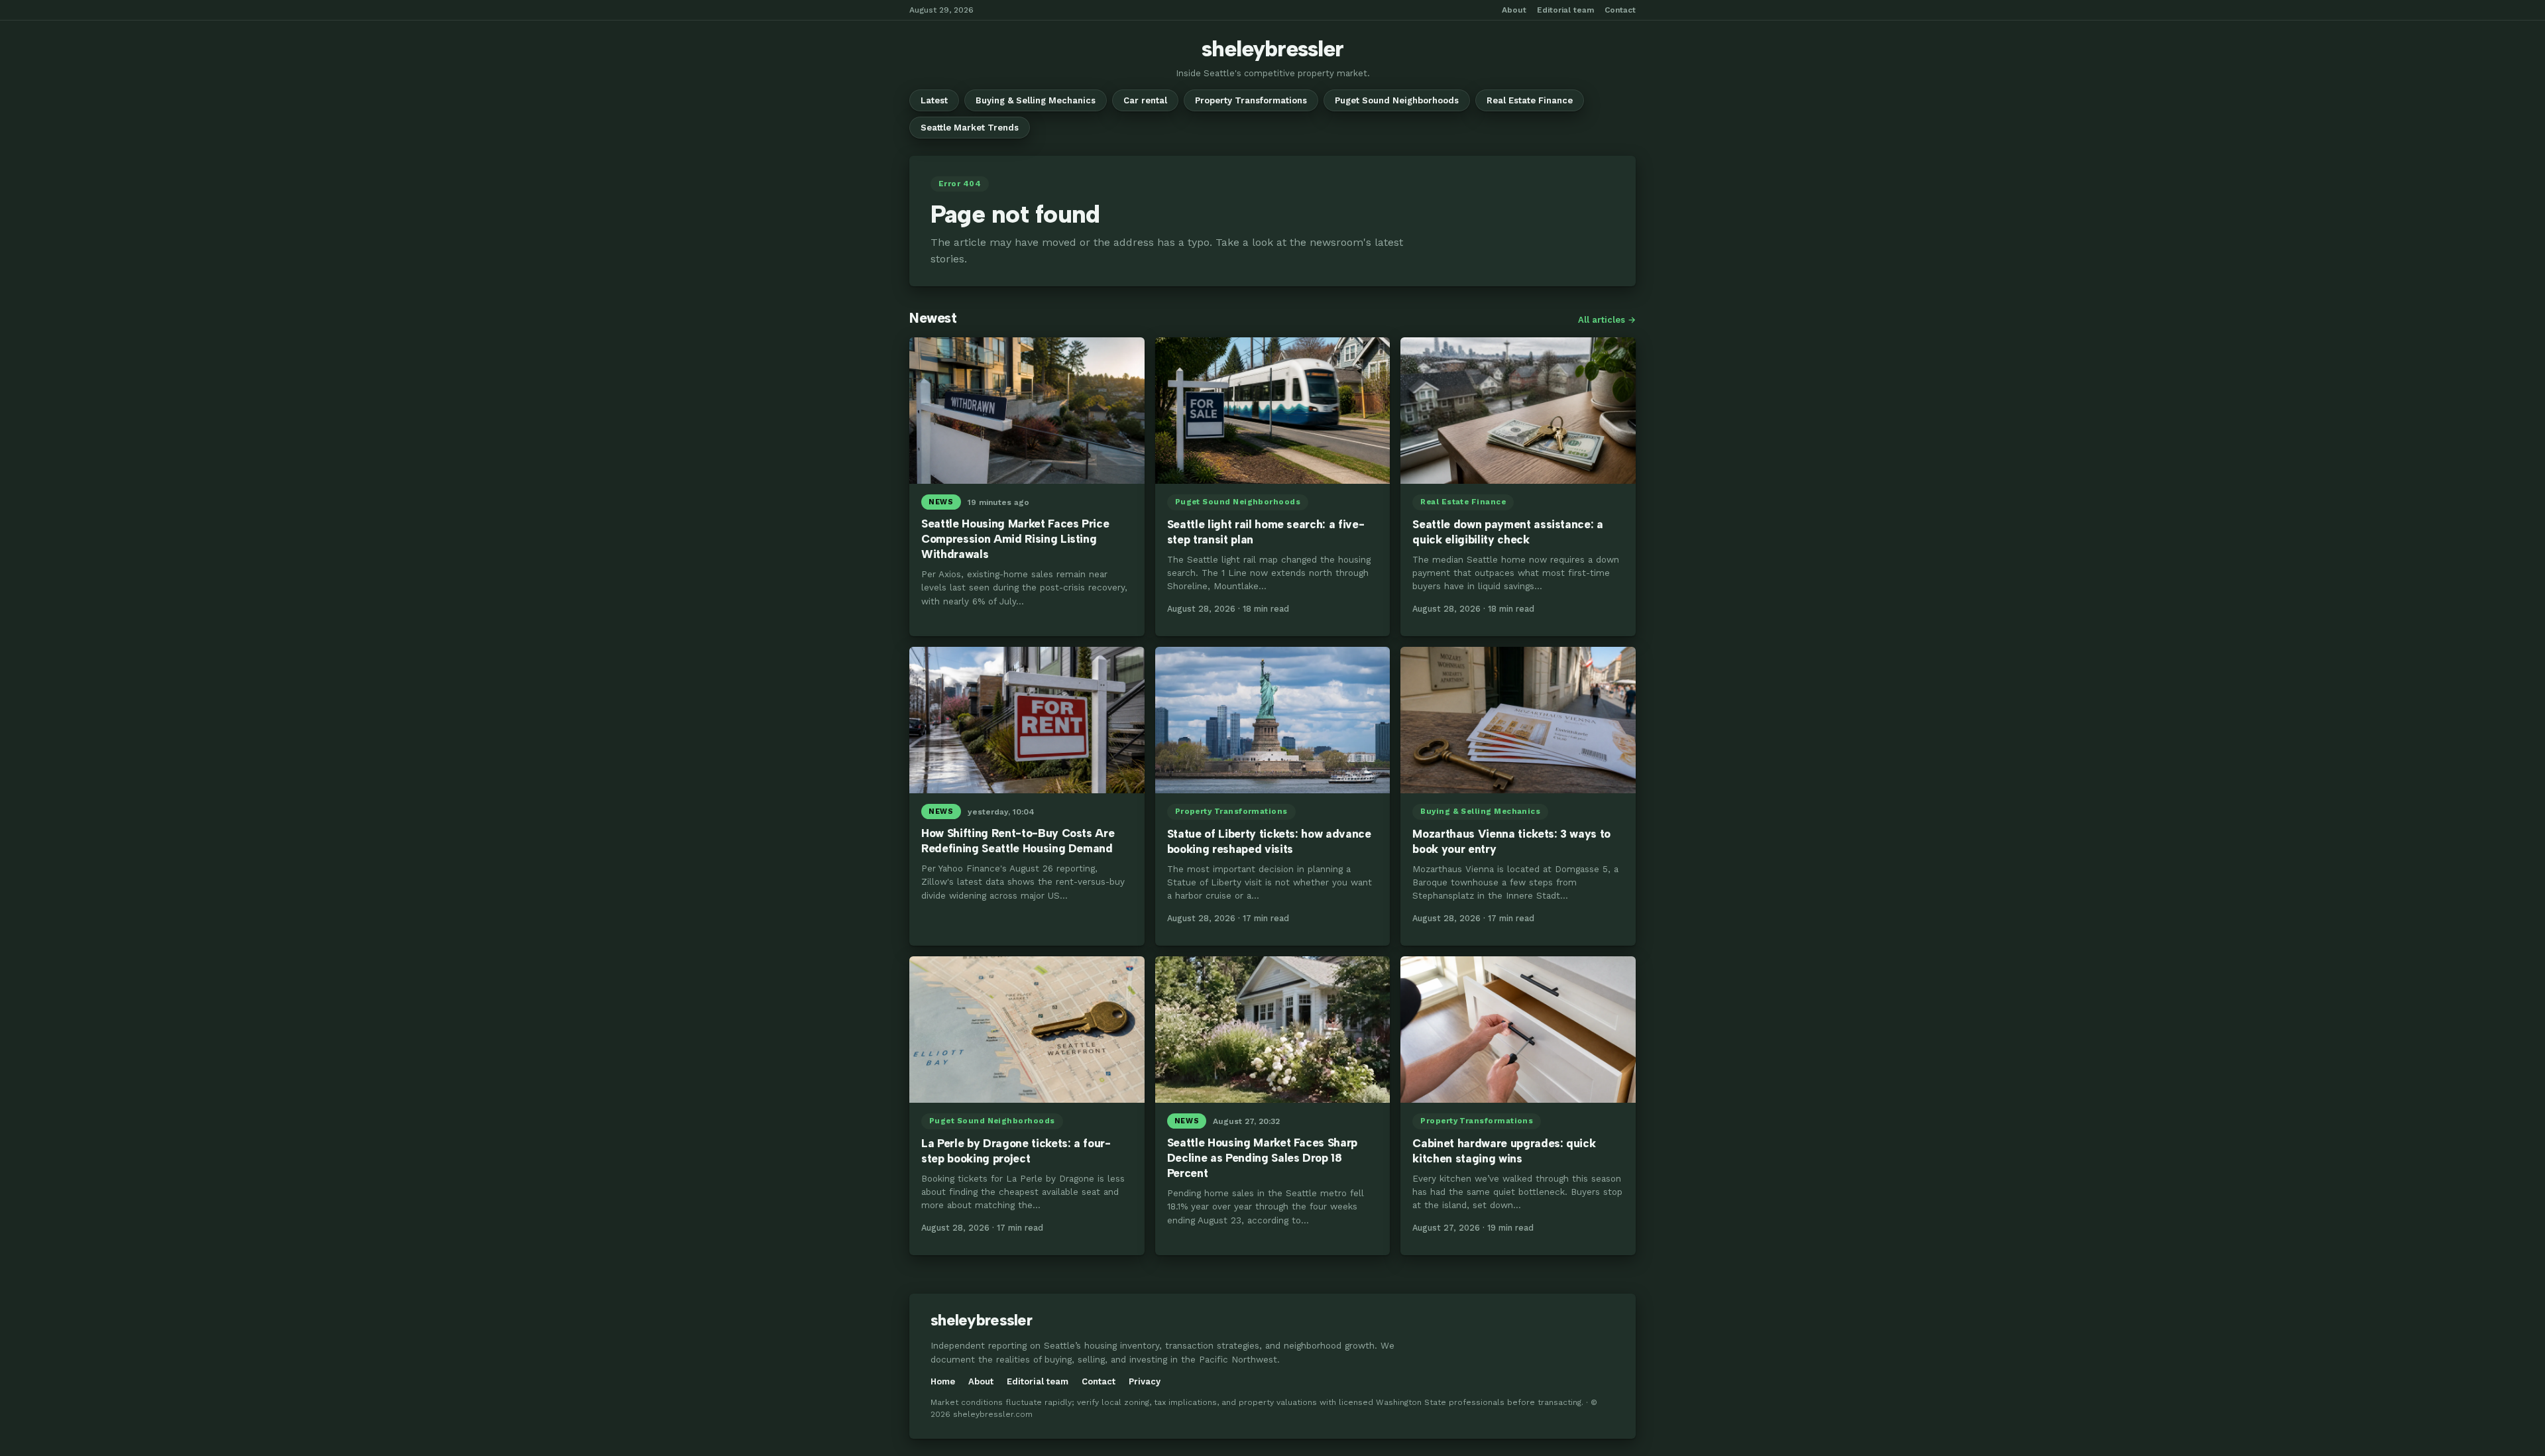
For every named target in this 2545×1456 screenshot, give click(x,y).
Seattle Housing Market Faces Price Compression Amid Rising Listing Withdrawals (1015, 539)
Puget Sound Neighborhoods (1397, 100)
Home (943, 1381)
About (1514, 10)
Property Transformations (1251, 100)
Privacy (1145, 1381)
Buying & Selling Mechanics (1036, 100)
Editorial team (1565, 10)
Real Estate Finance (1530, 100)
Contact (1620, 10)
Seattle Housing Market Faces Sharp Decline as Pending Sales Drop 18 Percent (1262, 1158)
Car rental (1145, 100)
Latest (934, 100)
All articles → (1607, 320)
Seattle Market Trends (970, 128)
